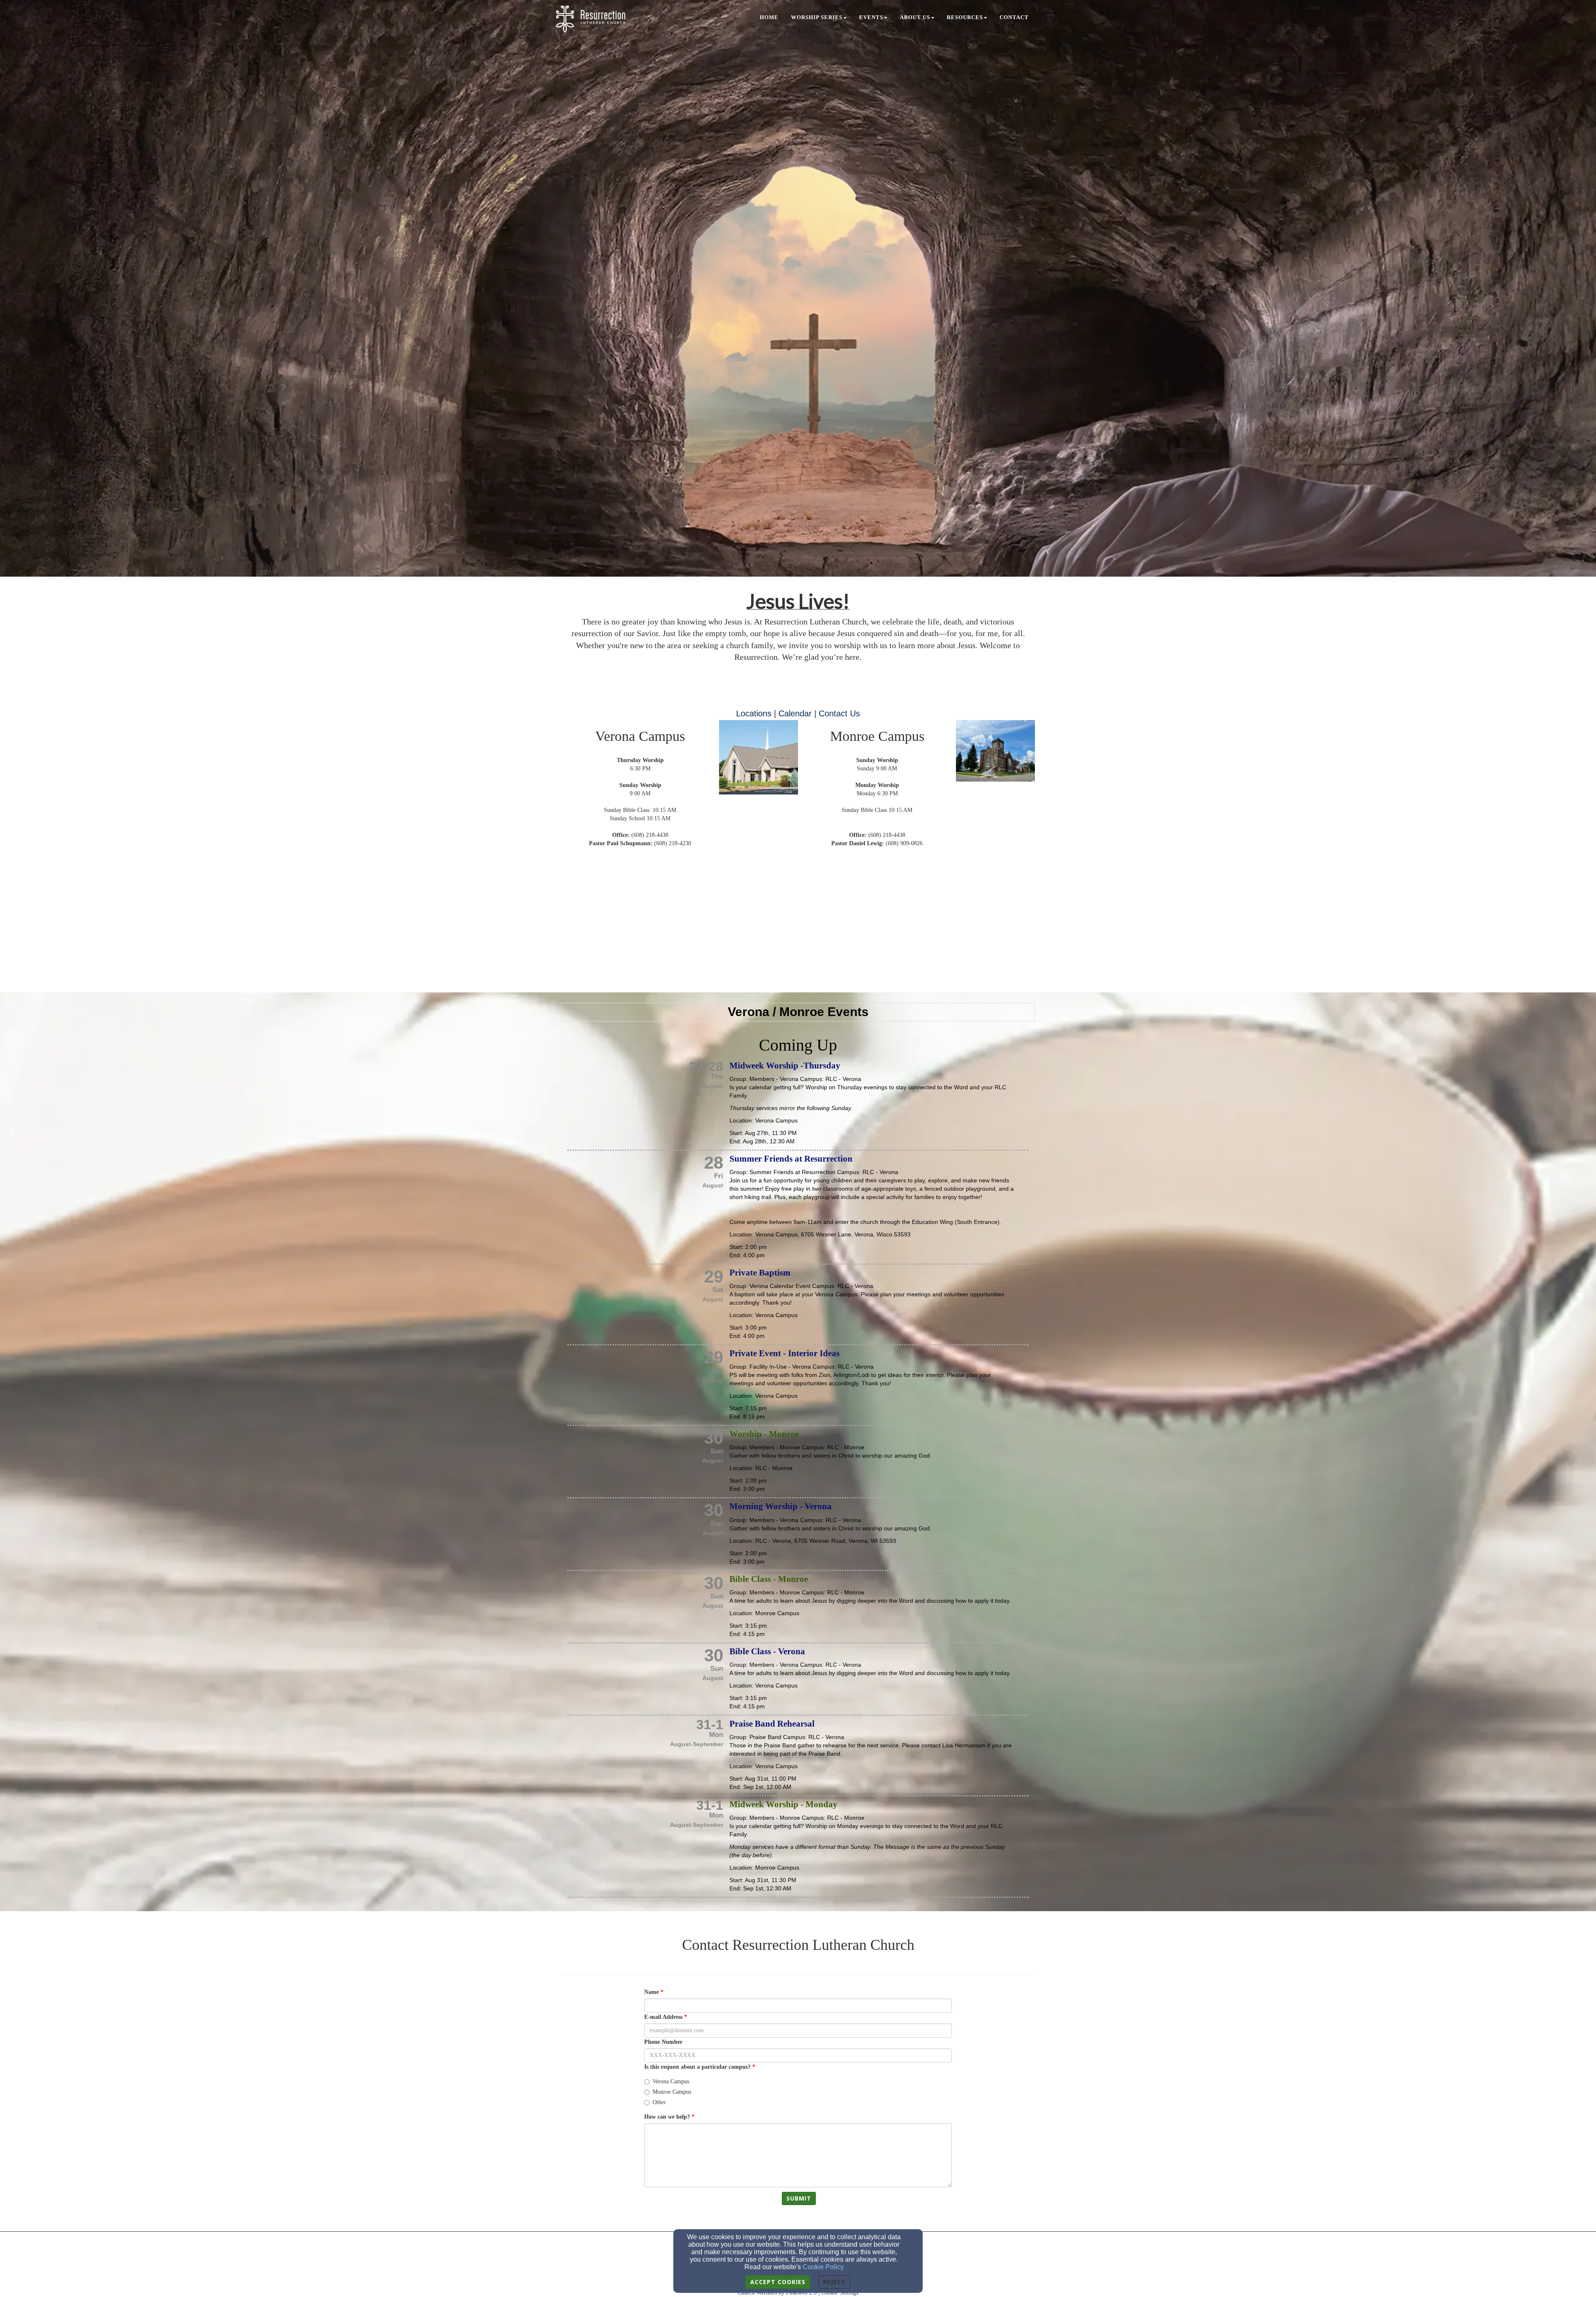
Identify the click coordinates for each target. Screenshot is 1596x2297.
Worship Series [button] (817, 17)
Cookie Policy (823, 2267)
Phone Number (663, 2042)
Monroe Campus (672, 2092)
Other (659, 2102)
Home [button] (769, 17)
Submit (799, 2198)
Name (651, 1992)
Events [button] (871, 17)
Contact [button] (1014, 17)
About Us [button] (915, 17)
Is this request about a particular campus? (697, 2067)
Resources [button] (965, 17)
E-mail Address (663, 2017)
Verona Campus (671, 2081)
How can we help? (667, 2117)
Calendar (795, 713)
